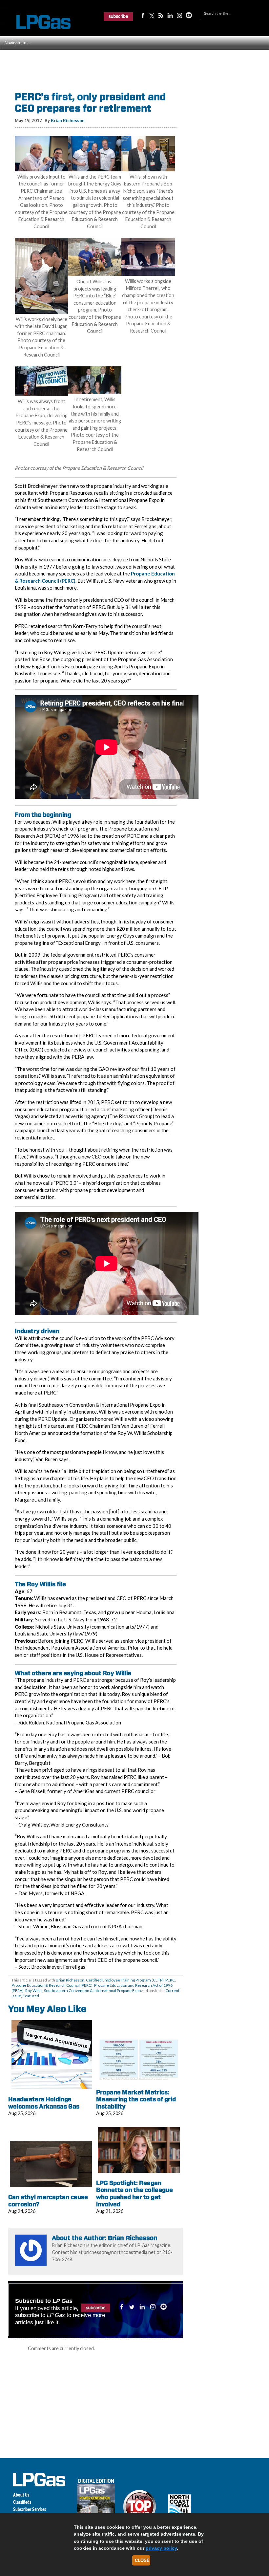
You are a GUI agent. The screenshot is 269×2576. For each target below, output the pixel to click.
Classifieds (22, 2502)
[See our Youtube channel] (189, 15)
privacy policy (161, 2548)
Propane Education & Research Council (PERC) (52, 1985)
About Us (21, 2495)
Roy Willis (34, 1991)
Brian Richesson (68, 120)
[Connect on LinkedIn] (170, 15)
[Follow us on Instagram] (179, 15)
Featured (31, 1996)
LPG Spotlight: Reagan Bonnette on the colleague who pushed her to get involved (134, 2194)
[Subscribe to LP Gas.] (118, 16)
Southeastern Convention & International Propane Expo (92, 1991)
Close (142, 2560)
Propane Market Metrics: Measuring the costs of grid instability (136, 2099)
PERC (170, 1980)
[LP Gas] (38, 22)
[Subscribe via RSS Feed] (161, 15)
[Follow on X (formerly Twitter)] (152, 15)
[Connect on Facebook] (143, 15)
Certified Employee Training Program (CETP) (125, 1980)
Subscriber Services (30, 2509)
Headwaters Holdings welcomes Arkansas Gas (44, 2103)
